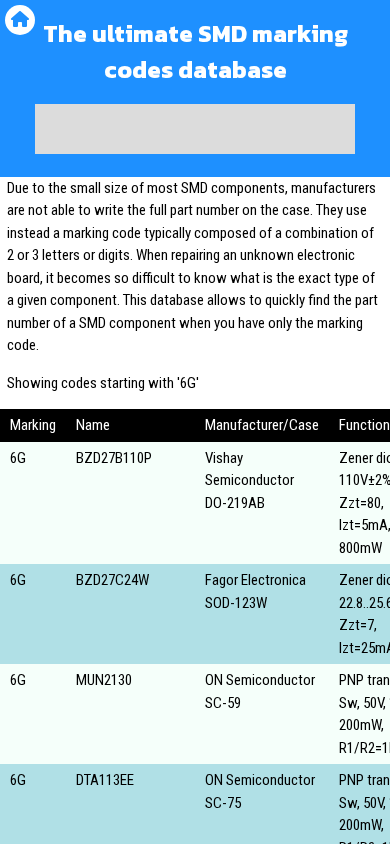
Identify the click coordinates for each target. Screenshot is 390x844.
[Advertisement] (195, 129)
